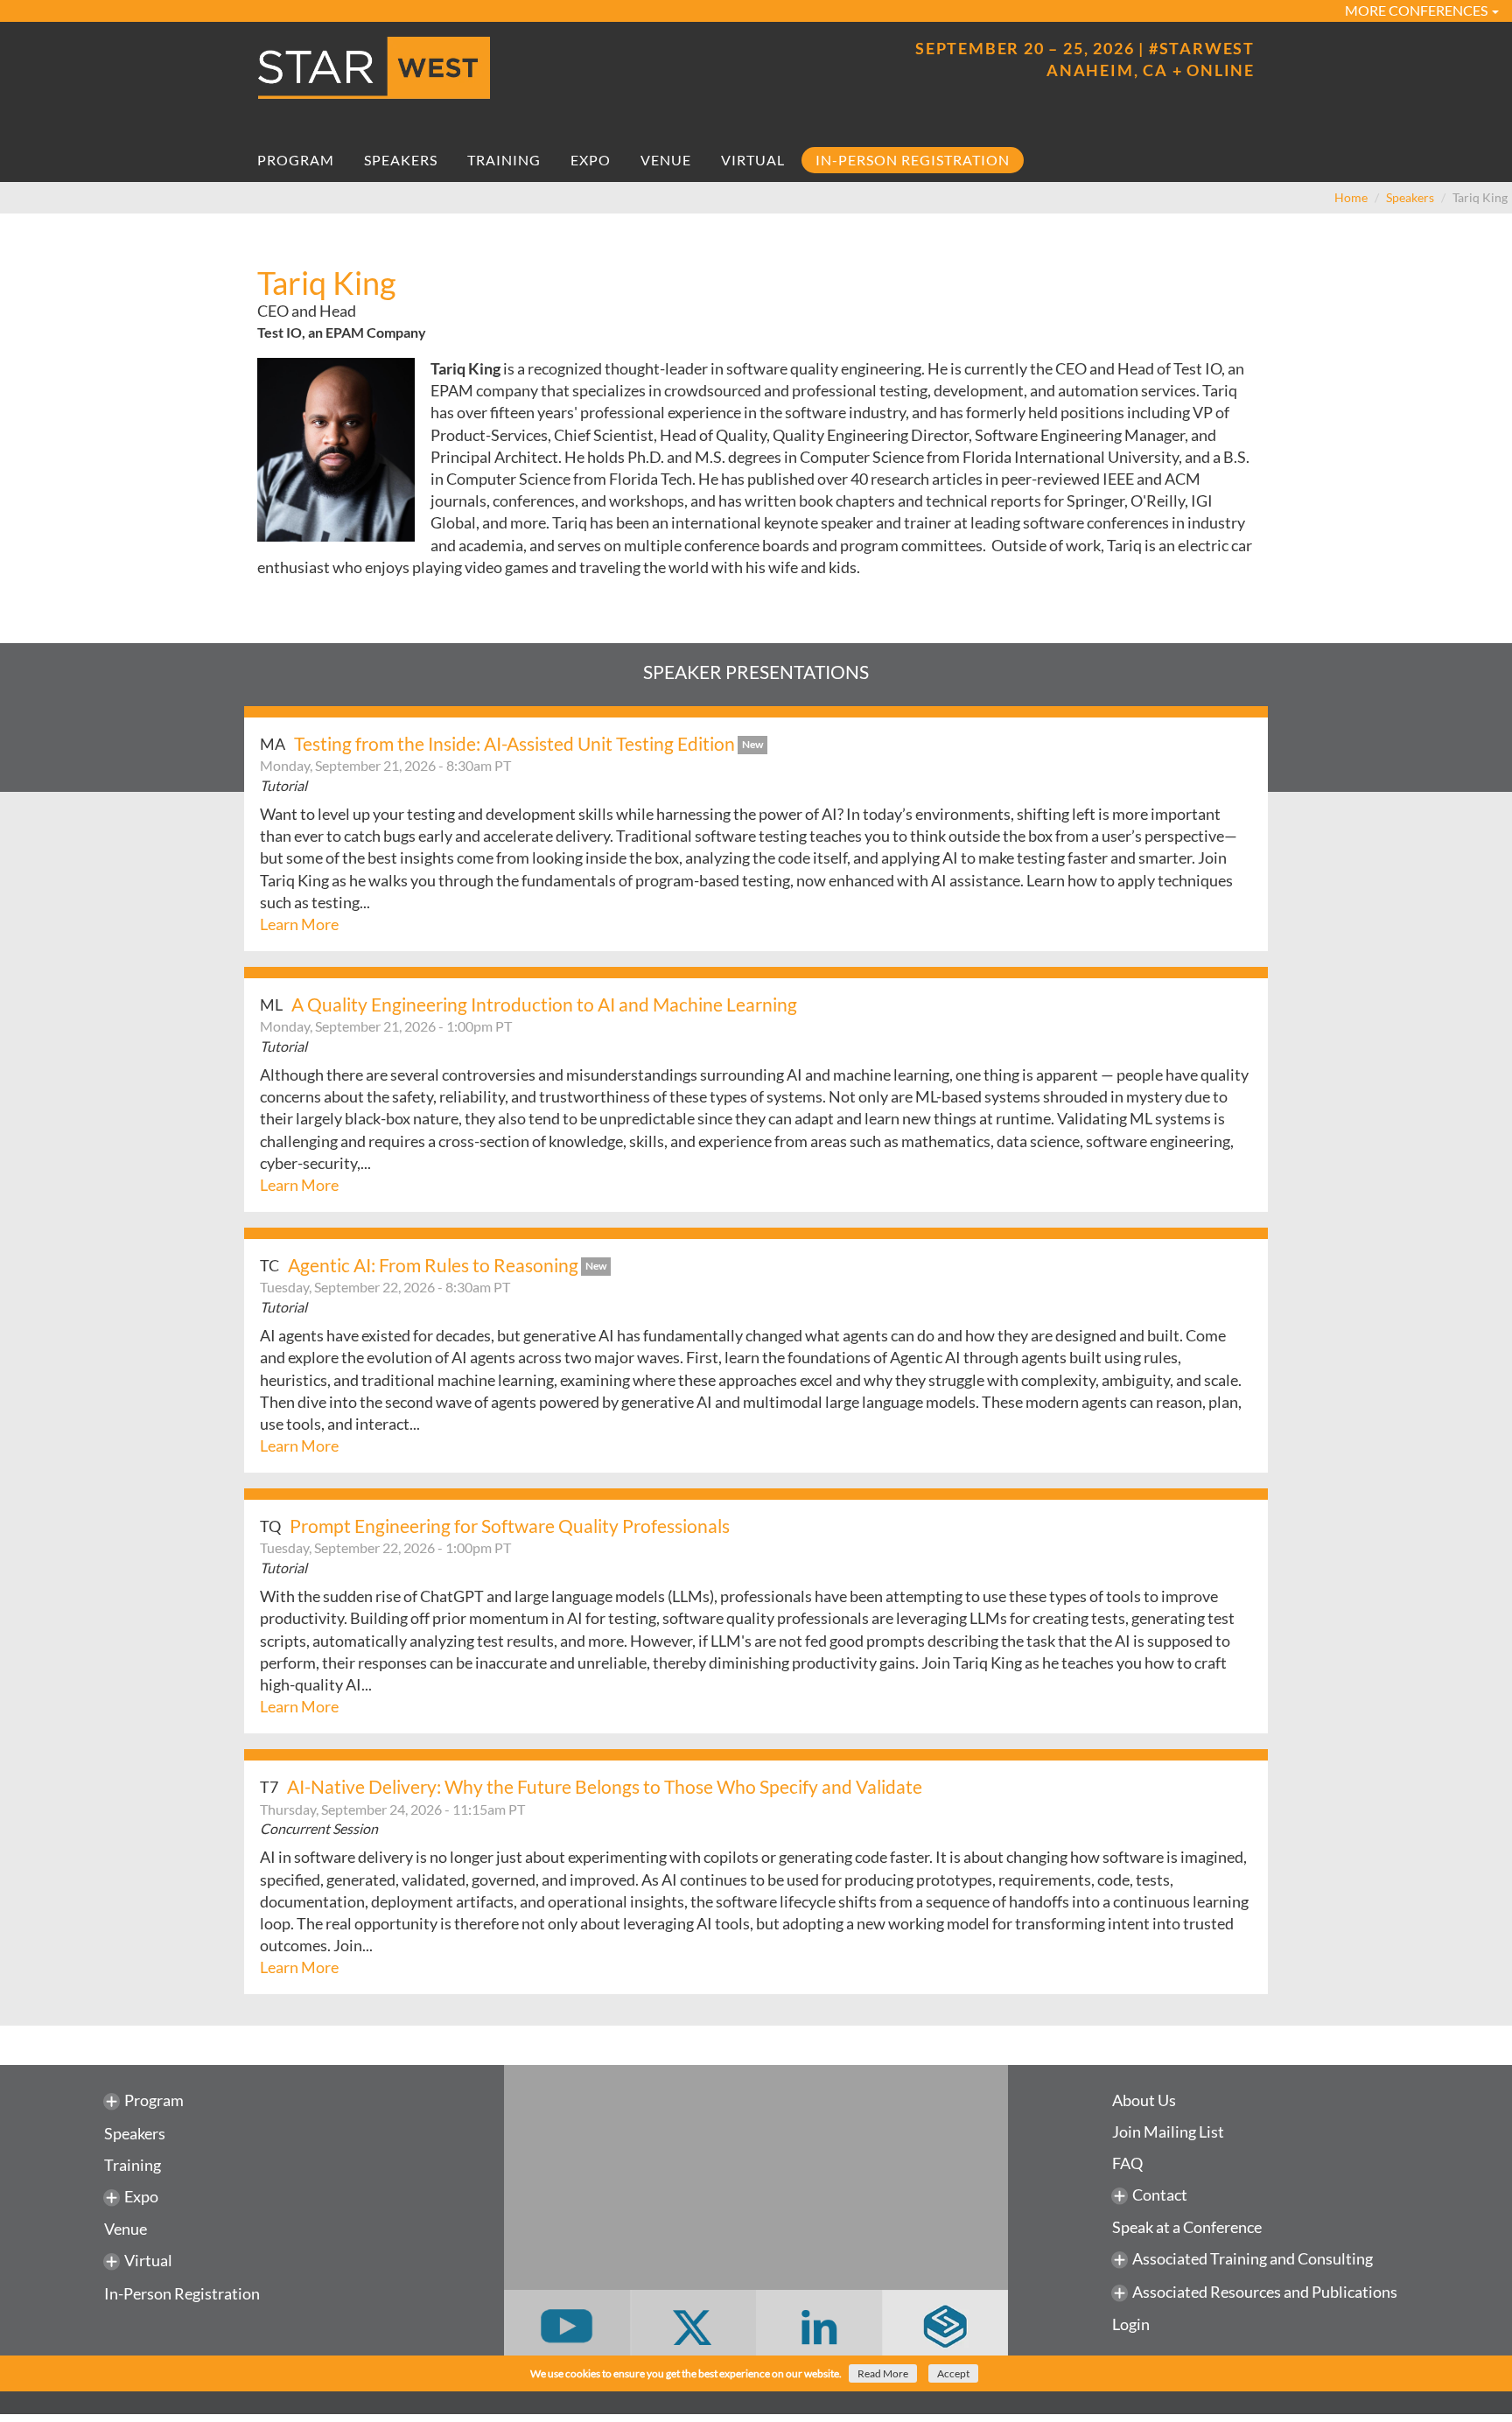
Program (296, 160)
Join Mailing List (1168, 2131)
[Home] (500, 68)
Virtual (753, 160)
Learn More (299, 924)
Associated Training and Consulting (1253, 2258)
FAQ (1127, 2163)
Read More (883, 2373)
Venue (666, 160)
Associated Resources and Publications (1265, 2292)
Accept (953, 2373)
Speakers (401, 160)
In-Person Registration (913, 160)
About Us (1144, 2100)
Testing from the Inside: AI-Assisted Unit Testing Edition (514, 743)
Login (1131, 2324)
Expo (591, 160)
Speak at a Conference (1187, 2227)
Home (1351, 197)
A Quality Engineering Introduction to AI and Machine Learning (544, 1004)
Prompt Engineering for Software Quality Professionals (510, 1526)
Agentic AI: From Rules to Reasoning (433, 1265)
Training (504, 160)
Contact (1160, 2194)
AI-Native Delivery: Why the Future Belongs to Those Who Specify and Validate (605, 1786)
